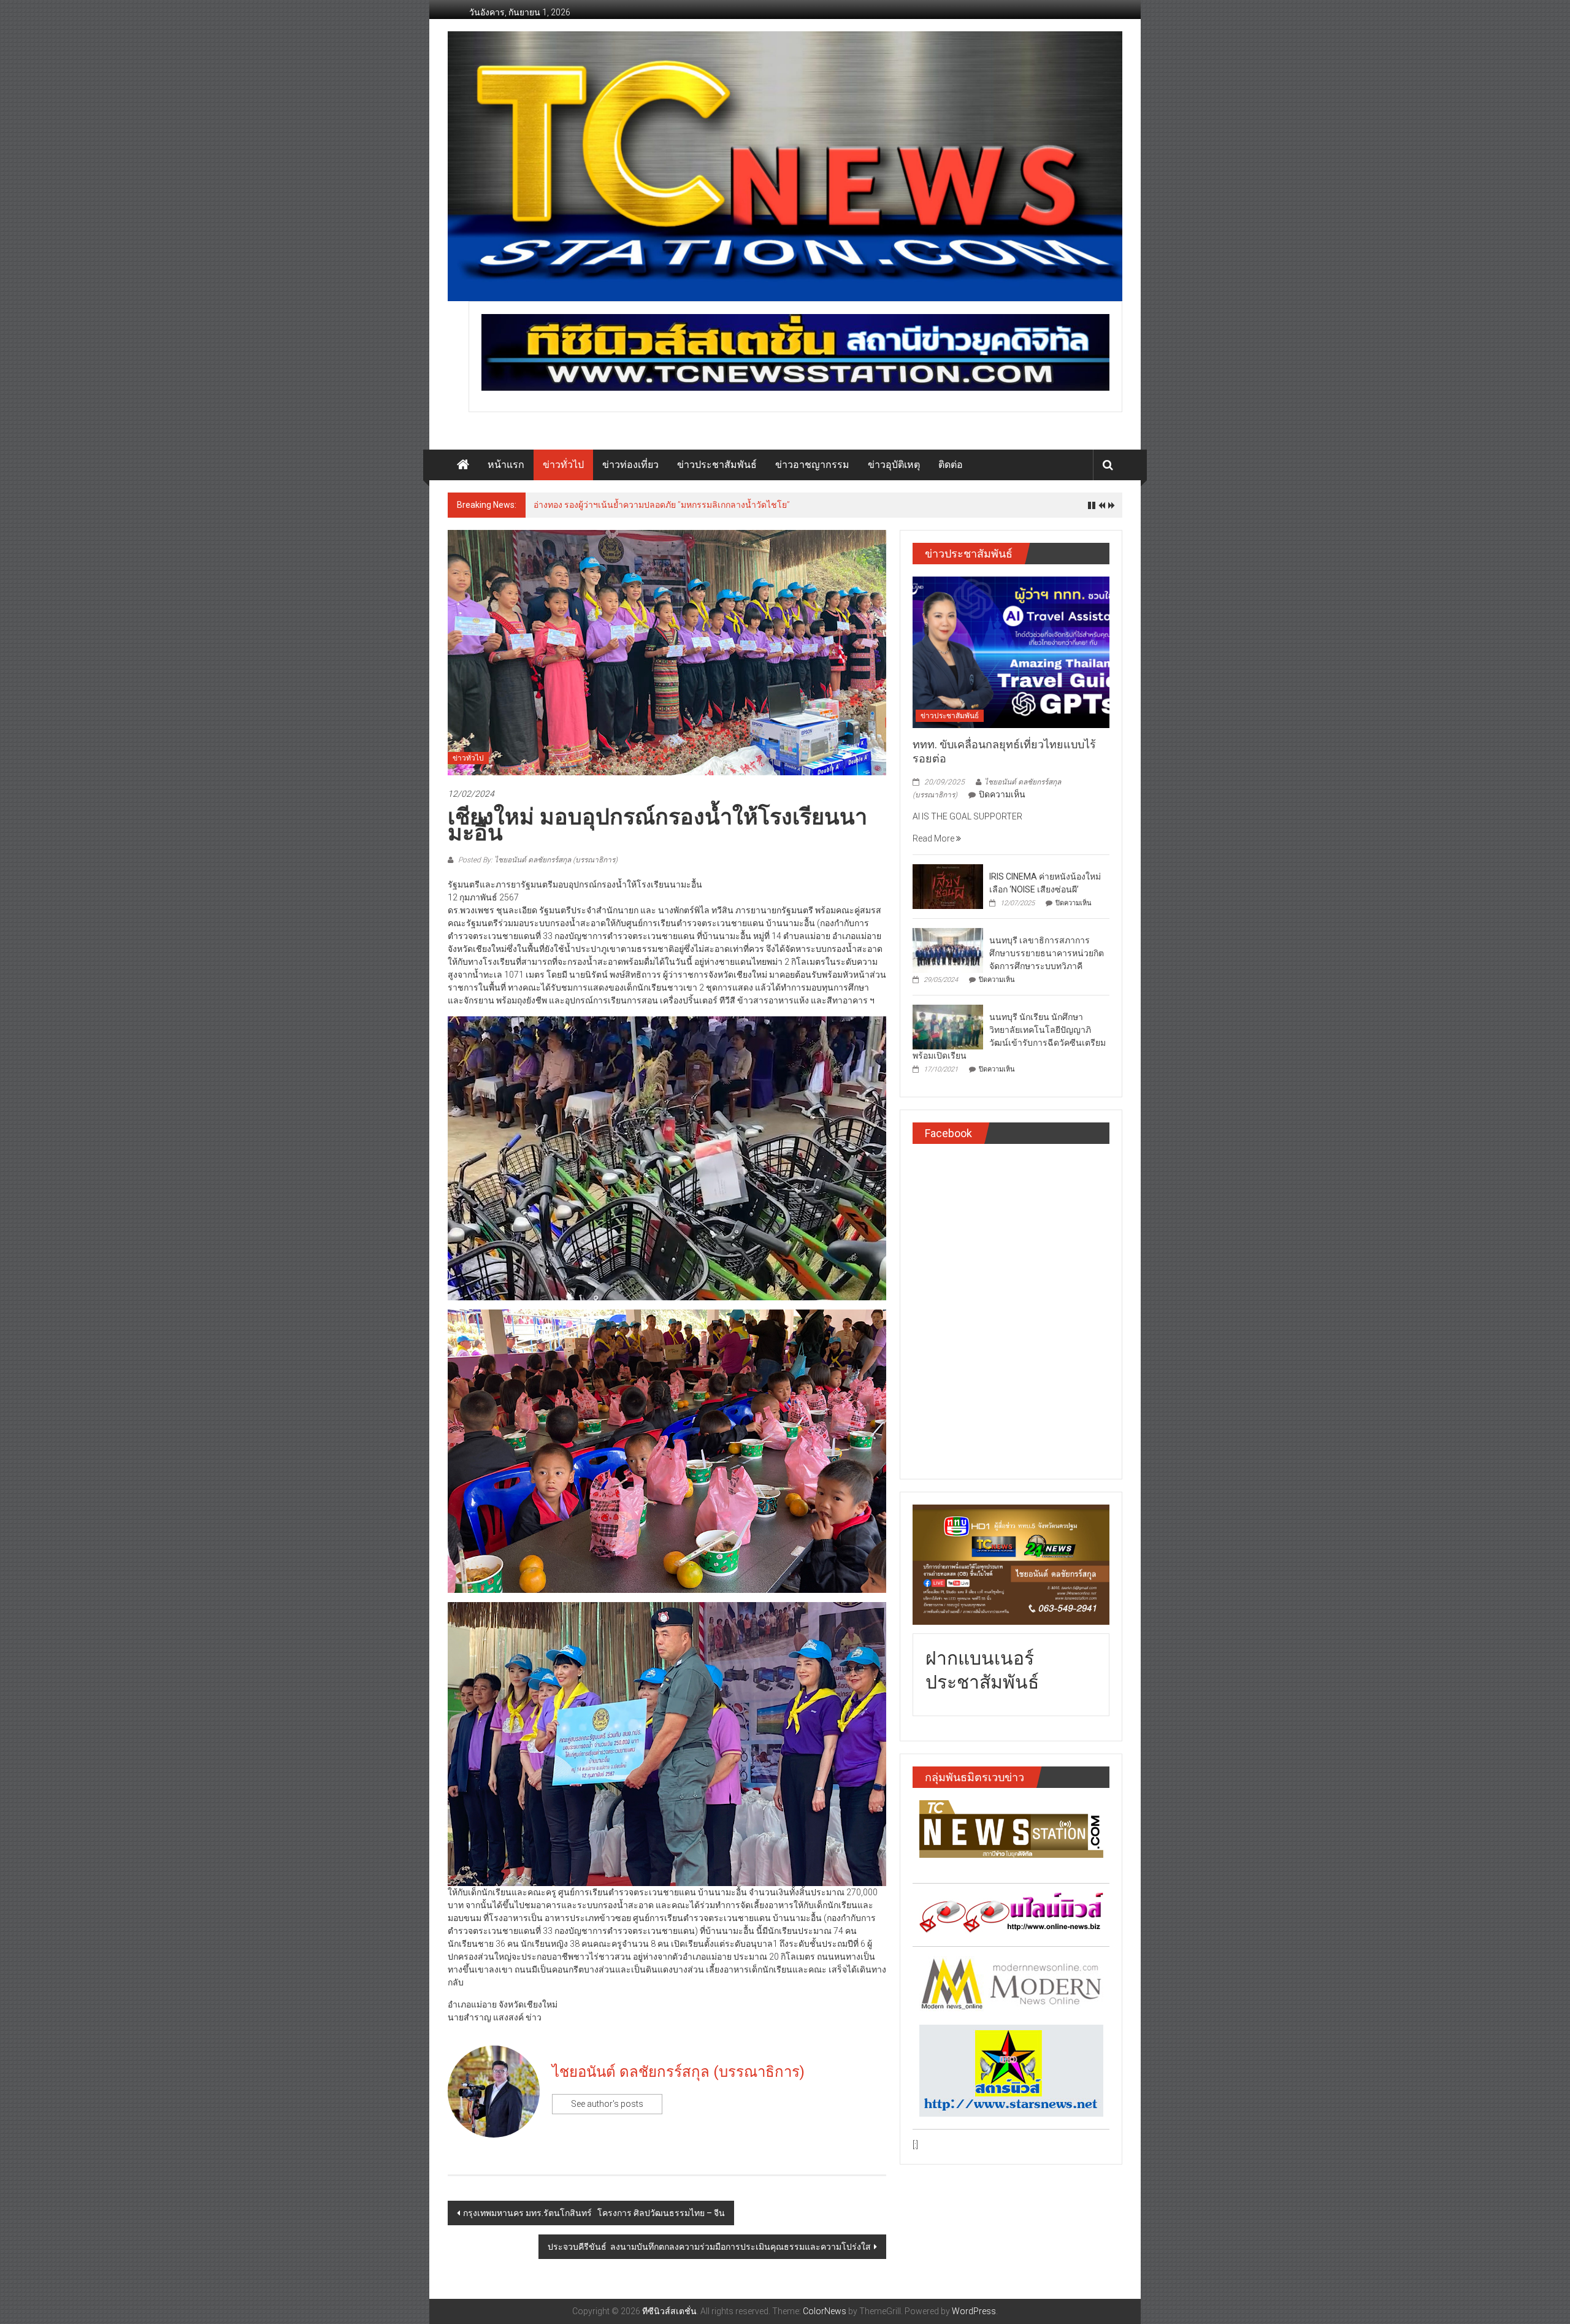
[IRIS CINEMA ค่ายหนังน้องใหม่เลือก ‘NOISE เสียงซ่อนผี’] (948, 886)
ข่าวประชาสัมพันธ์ (717, 465)
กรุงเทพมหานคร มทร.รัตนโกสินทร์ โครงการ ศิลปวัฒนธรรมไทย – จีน (594, 2213)
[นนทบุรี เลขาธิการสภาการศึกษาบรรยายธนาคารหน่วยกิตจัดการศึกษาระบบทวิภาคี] (948, 949)
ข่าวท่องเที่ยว (630, 465)
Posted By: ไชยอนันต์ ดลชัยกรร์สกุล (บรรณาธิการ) (537, 860)
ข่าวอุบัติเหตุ (894, 465)
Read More (934, 838)
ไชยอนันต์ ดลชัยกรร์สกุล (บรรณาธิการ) (678, 2072)
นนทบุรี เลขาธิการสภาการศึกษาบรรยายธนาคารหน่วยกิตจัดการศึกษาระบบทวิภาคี (1047, 953)
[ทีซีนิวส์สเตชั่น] (463, 465)
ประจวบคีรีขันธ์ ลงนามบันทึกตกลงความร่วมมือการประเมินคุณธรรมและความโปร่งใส (709, 2247)
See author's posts (607, 2104)
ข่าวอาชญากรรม (812, 465)
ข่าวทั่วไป (563, 465)
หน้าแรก (506, 465)
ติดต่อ (951, 465)
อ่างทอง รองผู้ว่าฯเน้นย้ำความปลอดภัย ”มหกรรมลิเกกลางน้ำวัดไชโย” (662, 505)
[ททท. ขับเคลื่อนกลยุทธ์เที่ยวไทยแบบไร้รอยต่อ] (1011, 651)
